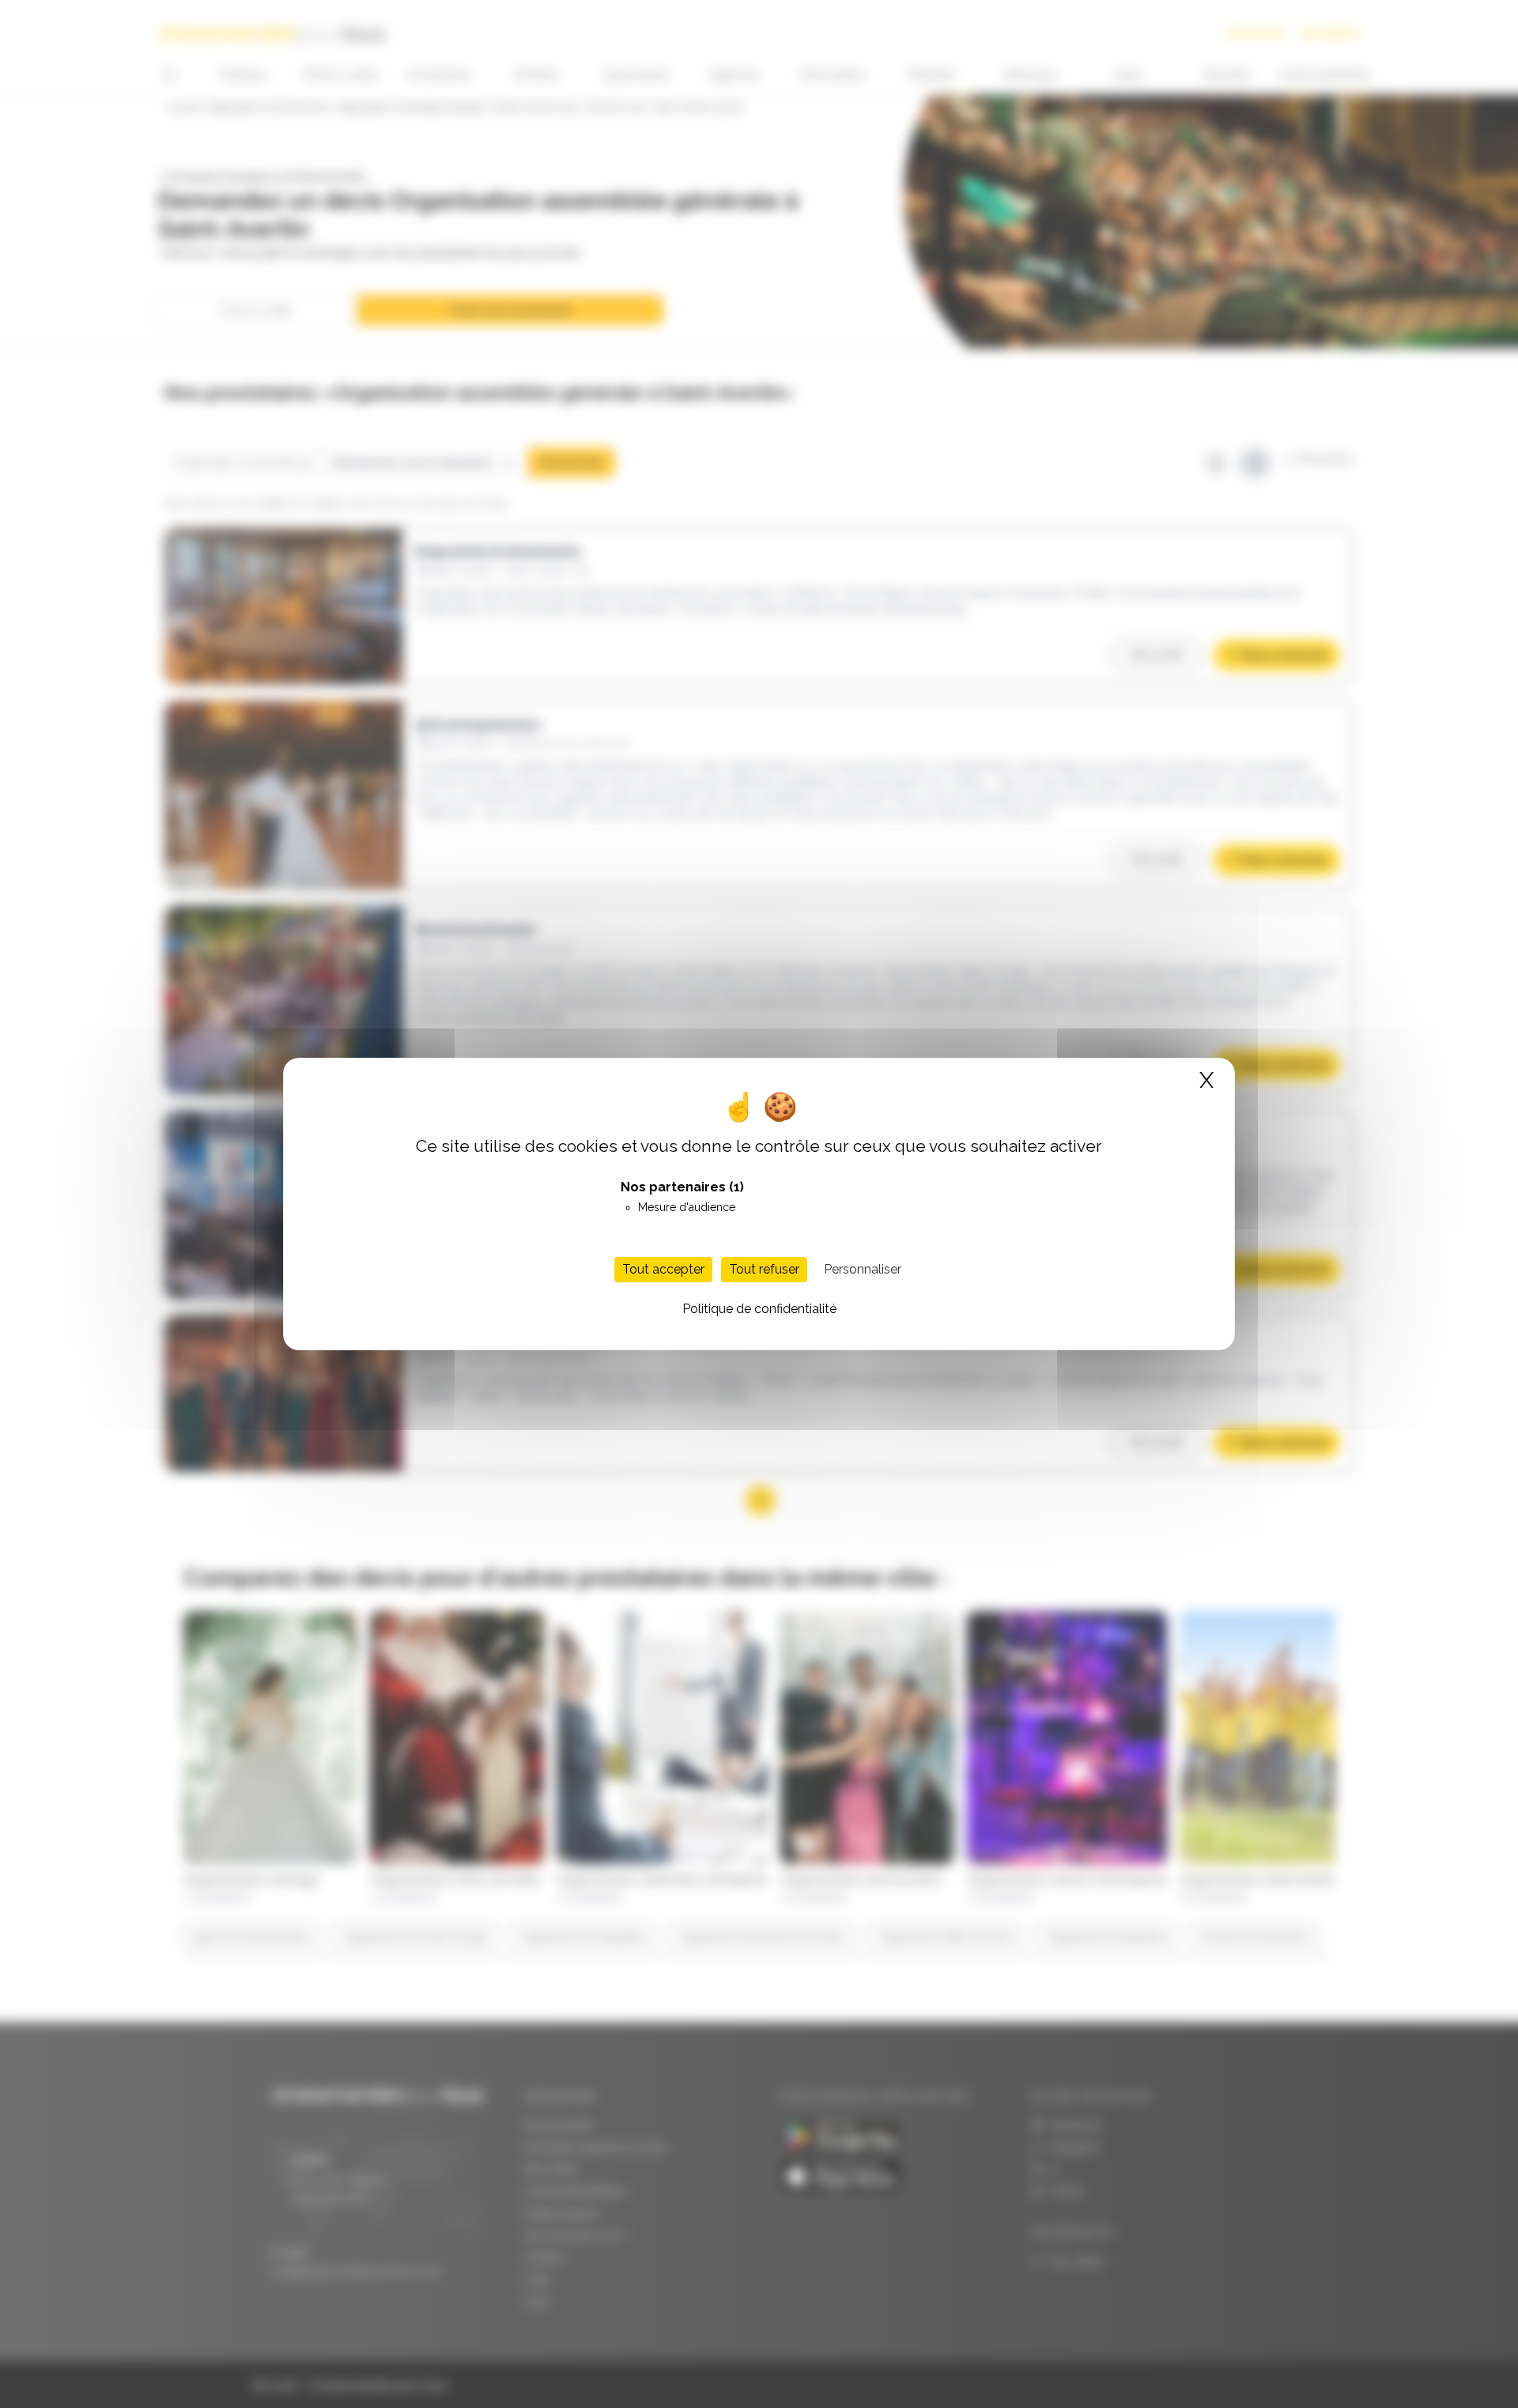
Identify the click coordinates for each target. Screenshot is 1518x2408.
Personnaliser (863, 1269)
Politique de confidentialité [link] (759, 1309)
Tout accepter (663, 1269)
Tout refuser (764, 1269)
